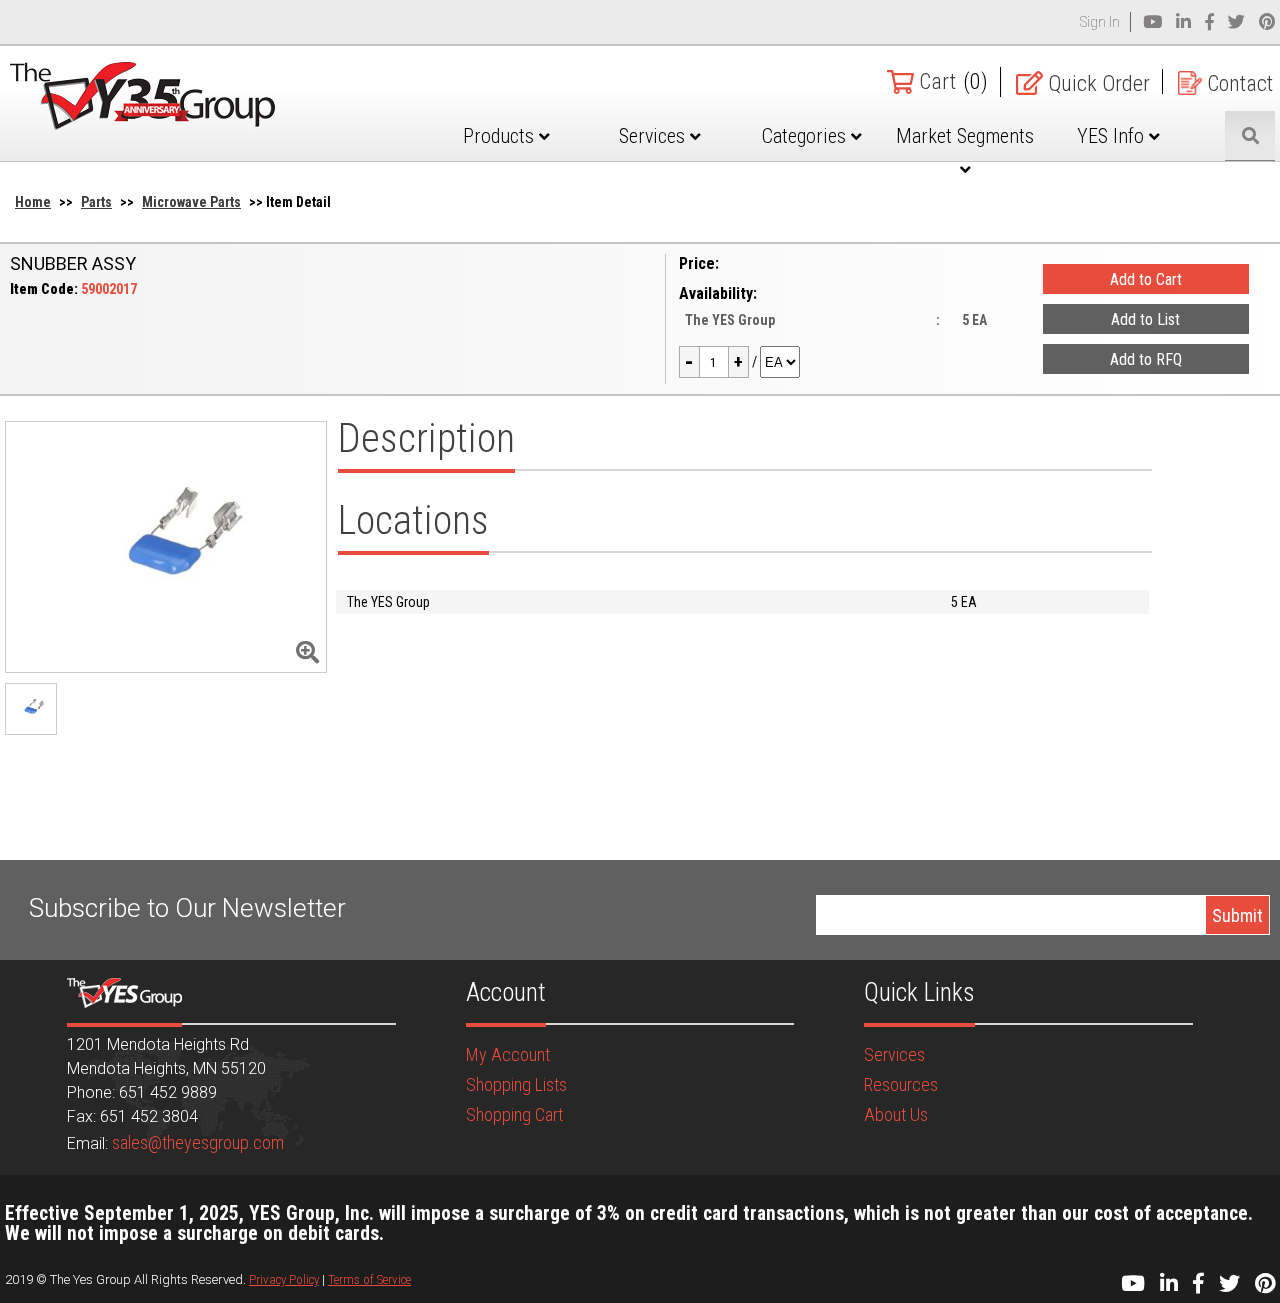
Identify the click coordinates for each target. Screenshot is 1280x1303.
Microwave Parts (191, 202)
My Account (508, 1054)
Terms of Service (369, 1279)
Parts (96, 202)
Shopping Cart (514, 1114)
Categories (806, 136)
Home (33, 202)
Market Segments (965, 136)
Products (501, 136)
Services (654, 136)
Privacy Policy (284, 1279)
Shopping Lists (516, 1084)
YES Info (1113, 136)
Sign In (1100, 22)
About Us (896, 1114)
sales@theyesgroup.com (198, 1142)
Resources (901, 1084)
